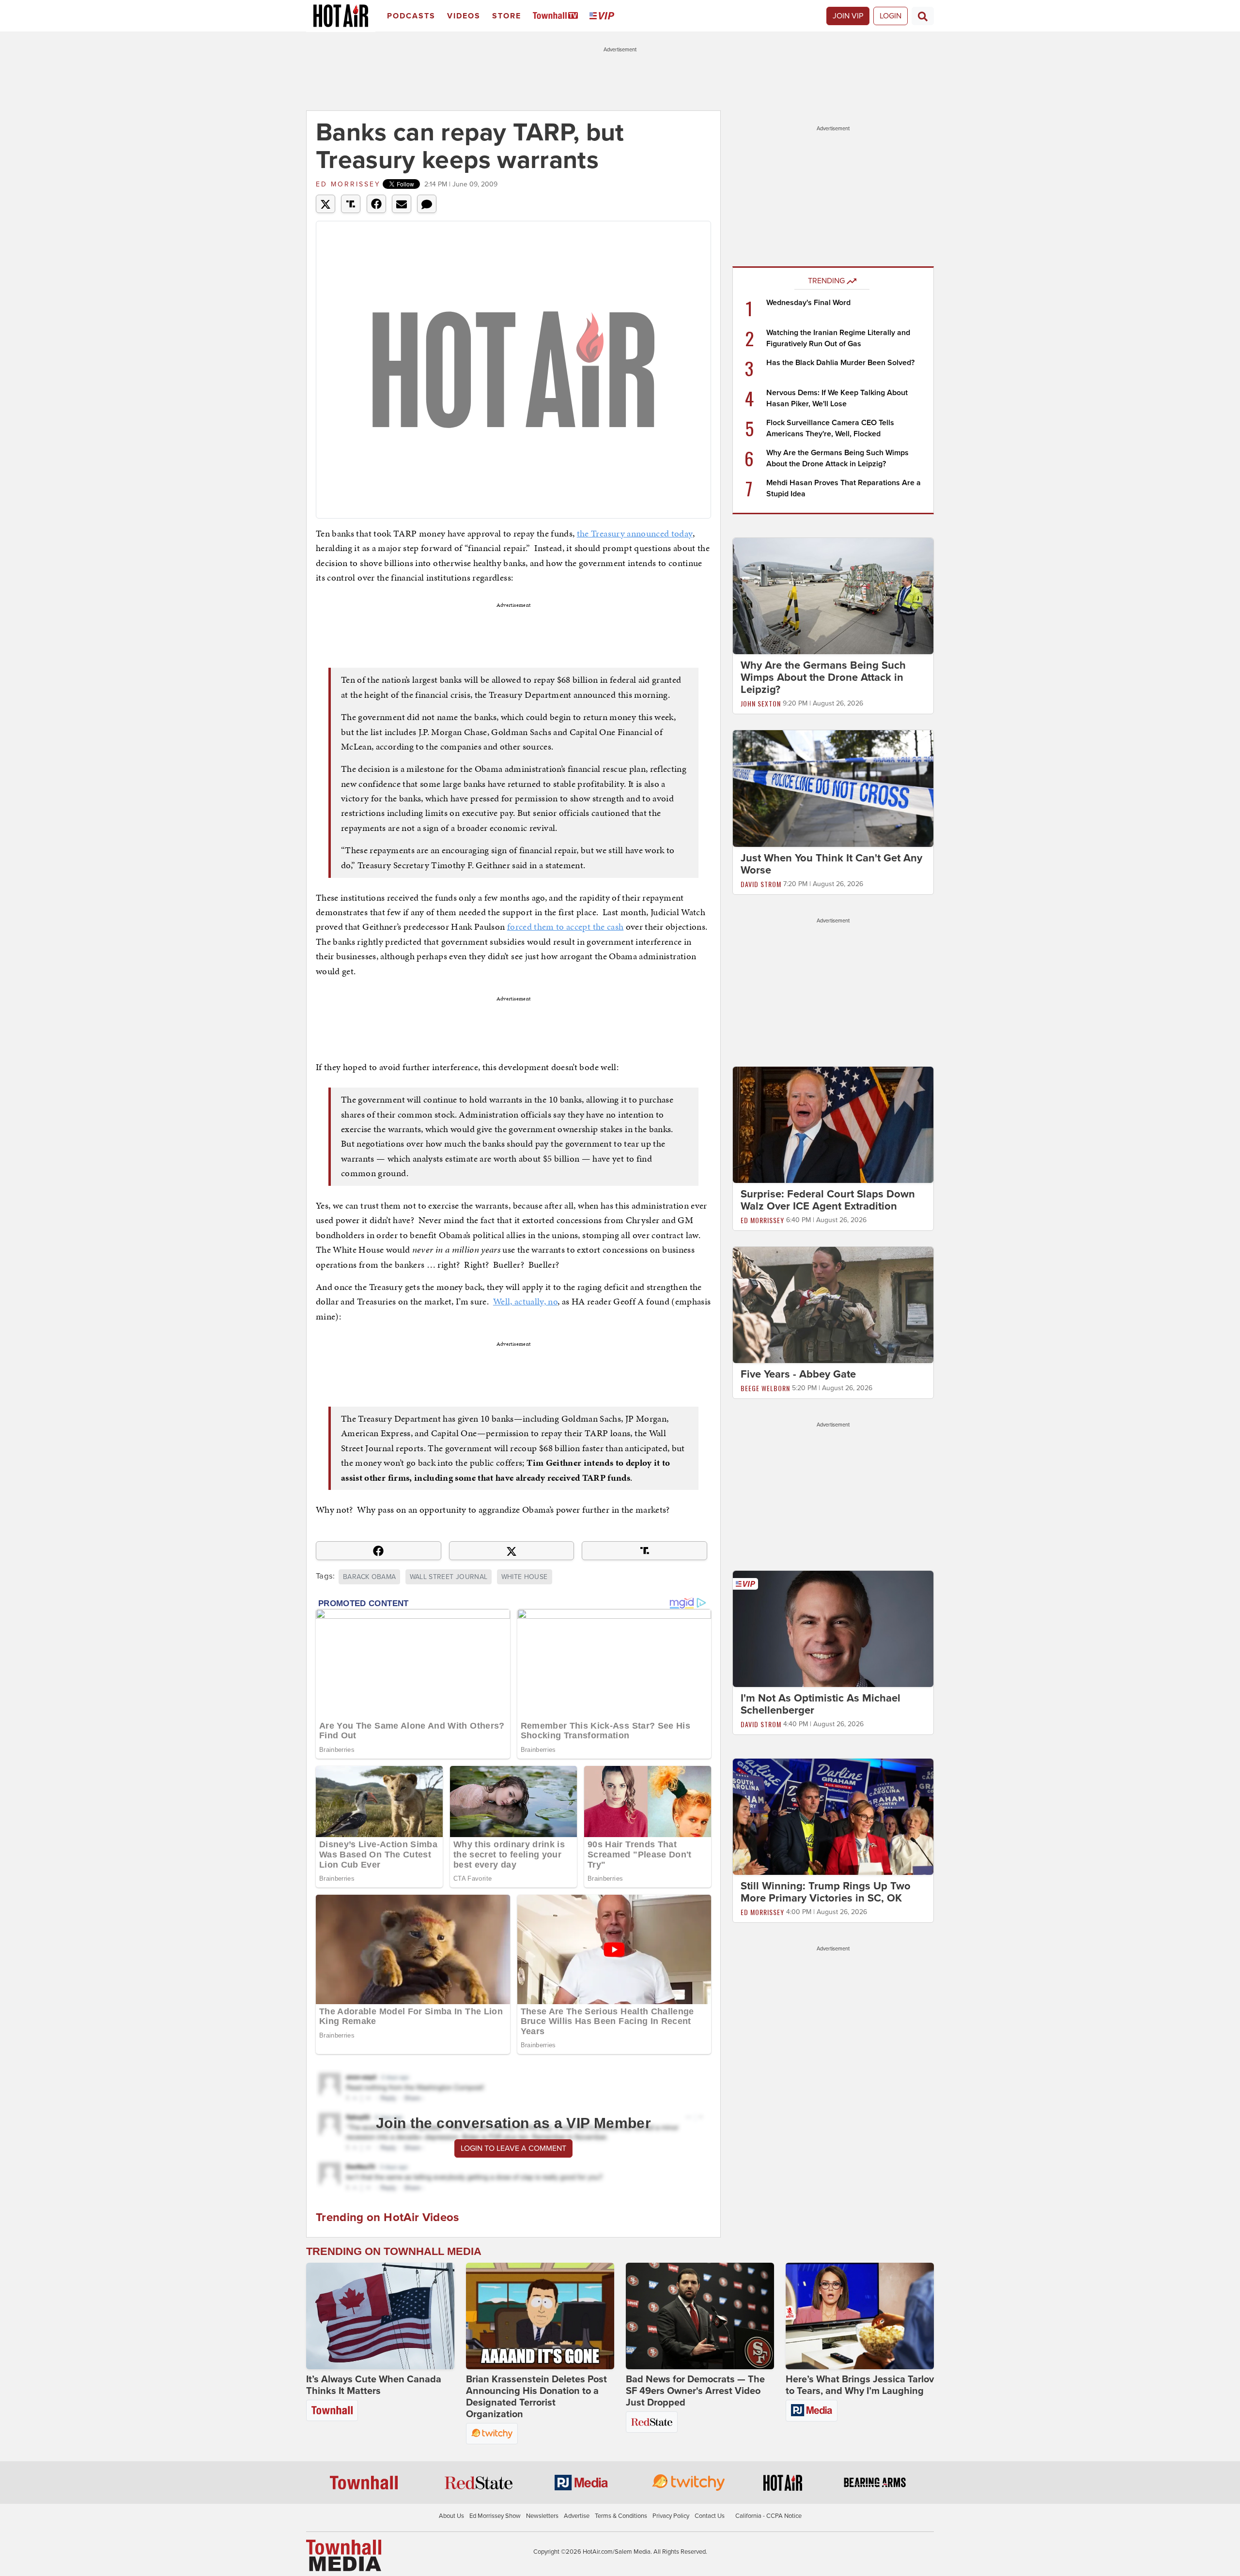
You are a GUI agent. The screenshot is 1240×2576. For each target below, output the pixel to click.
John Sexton (761, 703)
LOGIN (891, 16)
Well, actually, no (525, 1301)
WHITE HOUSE (525, 1577)
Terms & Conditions (621, 2516)
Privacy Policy (671, 2516)
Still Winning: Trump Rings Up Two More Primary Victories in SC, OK (826, 1892)
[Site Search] (923, 16)
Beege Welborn (765, 1388)
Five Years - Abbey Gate (798, 1374)
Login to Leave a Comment (513, 2148)
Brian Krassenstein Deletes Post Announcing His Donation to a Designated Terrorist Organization (536, 2397)
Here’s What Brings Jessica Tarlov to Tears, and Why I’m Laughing (860, 2385)
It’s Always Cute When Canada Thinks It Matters (374, 2385)
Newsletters (542, 2516)
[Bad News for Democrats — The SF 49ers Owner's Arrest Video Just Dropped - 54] (700, 2316)
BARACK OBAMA (369, 1577)
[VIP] (604, 16)
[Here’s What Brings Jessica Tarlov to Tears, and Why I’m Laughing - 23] (860, 2316)
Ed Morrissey (348, 184)
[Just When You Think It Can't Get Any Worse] (833, 788)
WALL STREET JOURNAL (449, 1577)
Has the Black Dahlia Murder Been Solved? (840, 363)
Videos (464, 16)
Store (507, 16)
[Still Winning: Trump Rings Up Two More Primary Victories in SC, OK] (833, 1816)
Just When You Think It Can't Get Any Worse (831, 864)
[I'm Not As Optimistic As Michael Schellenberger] (833, 1628)
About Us (451, 2516)
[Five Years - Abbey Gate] (833, 1304)
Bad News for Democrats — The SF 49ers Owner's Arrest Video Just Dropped (695, 2391)
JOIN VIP (848, 16)
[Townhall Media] (344, 2555)
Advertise (577, 2516)
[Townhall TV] (557, 16)
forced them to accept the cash (566, 927)
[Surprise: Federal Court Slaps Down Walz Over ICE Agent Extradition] (833, 1124)
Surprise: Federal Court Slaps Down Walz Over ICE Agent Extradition (828, 1200)
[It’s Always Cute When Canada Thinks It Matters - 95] (380, 2316)
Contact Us (710, 2516)
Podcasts (411, 16)
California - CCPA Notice (768, 2516)
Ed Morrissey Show (495, 2516)
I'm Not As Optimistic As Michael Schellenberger (821, 1704)
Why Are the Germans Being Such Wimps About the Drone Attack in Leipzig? (823, 677)
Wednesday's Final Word (808, 303)
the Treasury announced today (635, 533)
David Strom (761, 884)
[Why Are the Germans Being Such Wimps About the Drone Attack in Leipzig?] (833, 596)
